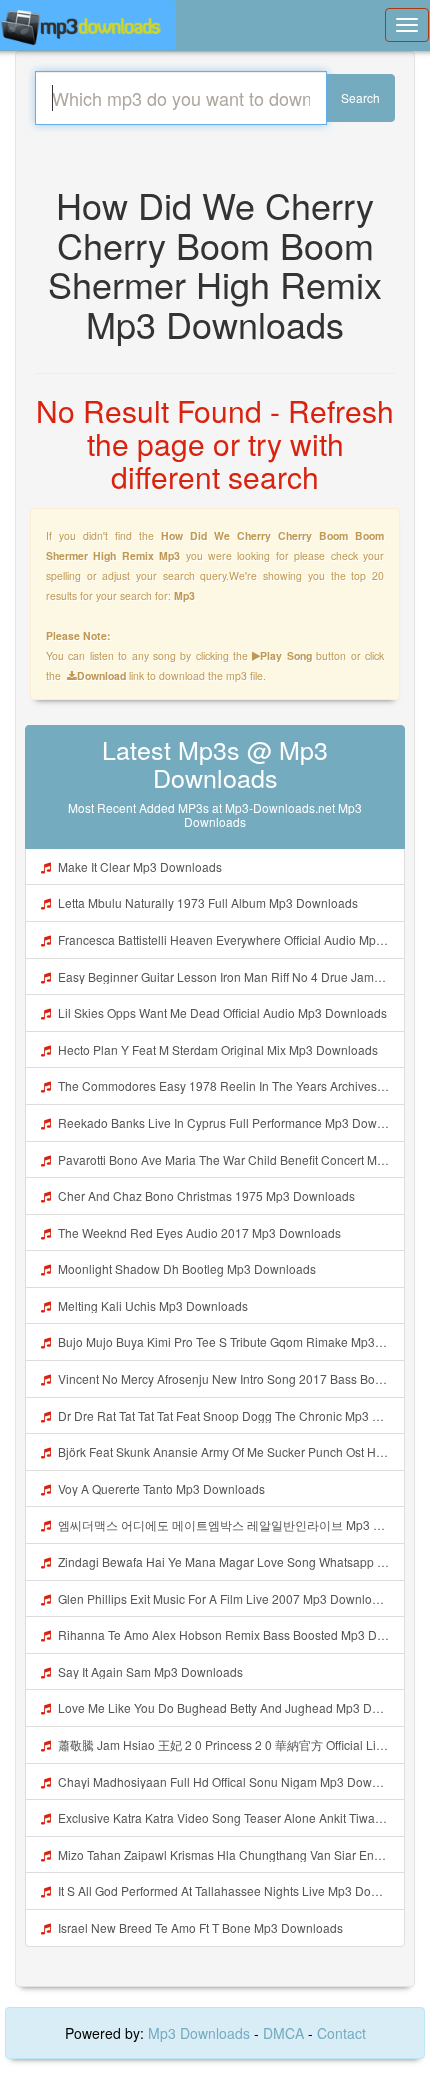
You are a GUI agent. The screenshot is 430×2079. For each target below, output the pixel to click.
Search (360, 97)
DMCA (283, 2033)
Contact (341, 2033)
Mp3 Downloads (201, 2033)
